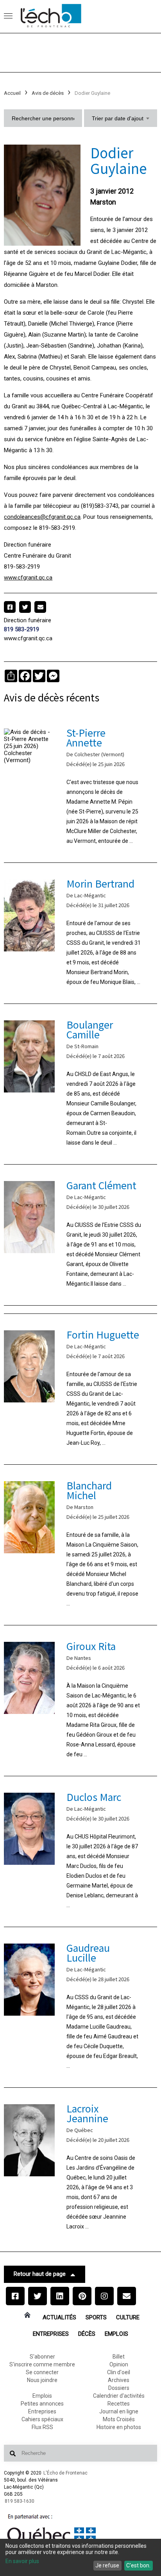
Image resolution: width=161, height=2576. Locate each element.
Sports (96, 2317)
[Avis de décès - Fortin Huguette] (80, 1389)
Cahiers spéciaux (42, 2419)
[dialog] (80, 2557)
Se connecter (42, 2372)
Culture (128, 2317)
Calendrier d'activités (119, 2396)
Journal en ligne (119, 2411)
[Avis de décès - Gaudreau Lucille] (80, 2007)
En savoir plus (22, 2561)
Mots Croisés (119, 2419)
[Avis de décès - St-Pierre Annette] (80, 787)
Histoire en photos (119, 2427)
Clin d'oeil (119, 2372)
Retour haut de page (40, 2274)
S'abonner (42, 2357)
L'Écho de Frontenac (65, 2473)
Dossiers (119, 2388)
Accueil (12, 93)
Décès (87, 2334)
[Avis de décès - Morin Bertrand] (80, 933)
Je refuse (107, 2565)
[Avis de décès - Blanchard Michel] (80, 1545)
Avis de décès (48, 93)
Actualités (59, 2317)
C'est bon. (138, 2565)
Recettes (119, 2404)
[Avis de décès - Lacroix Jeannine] (80, 2168)
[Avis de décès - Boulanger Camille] (80, 1084)
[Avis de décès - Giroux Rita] (80, 1701)
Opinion (119, 2364)
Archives (119, 2380)
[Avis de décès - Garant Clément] (80, 1235)
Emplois (116, 2334)
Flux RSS (42, 2427)
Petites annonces (42, 2404)
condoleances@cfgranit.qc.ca (42, 517)
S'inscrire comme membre (42, 2364)
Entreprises (51, 2334)
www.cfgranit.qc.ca (28, 578)
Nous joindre (42, 2380)
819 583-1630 (20, 2501)
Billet (119, 2357)
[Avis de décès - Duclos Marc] (80, 1851)
